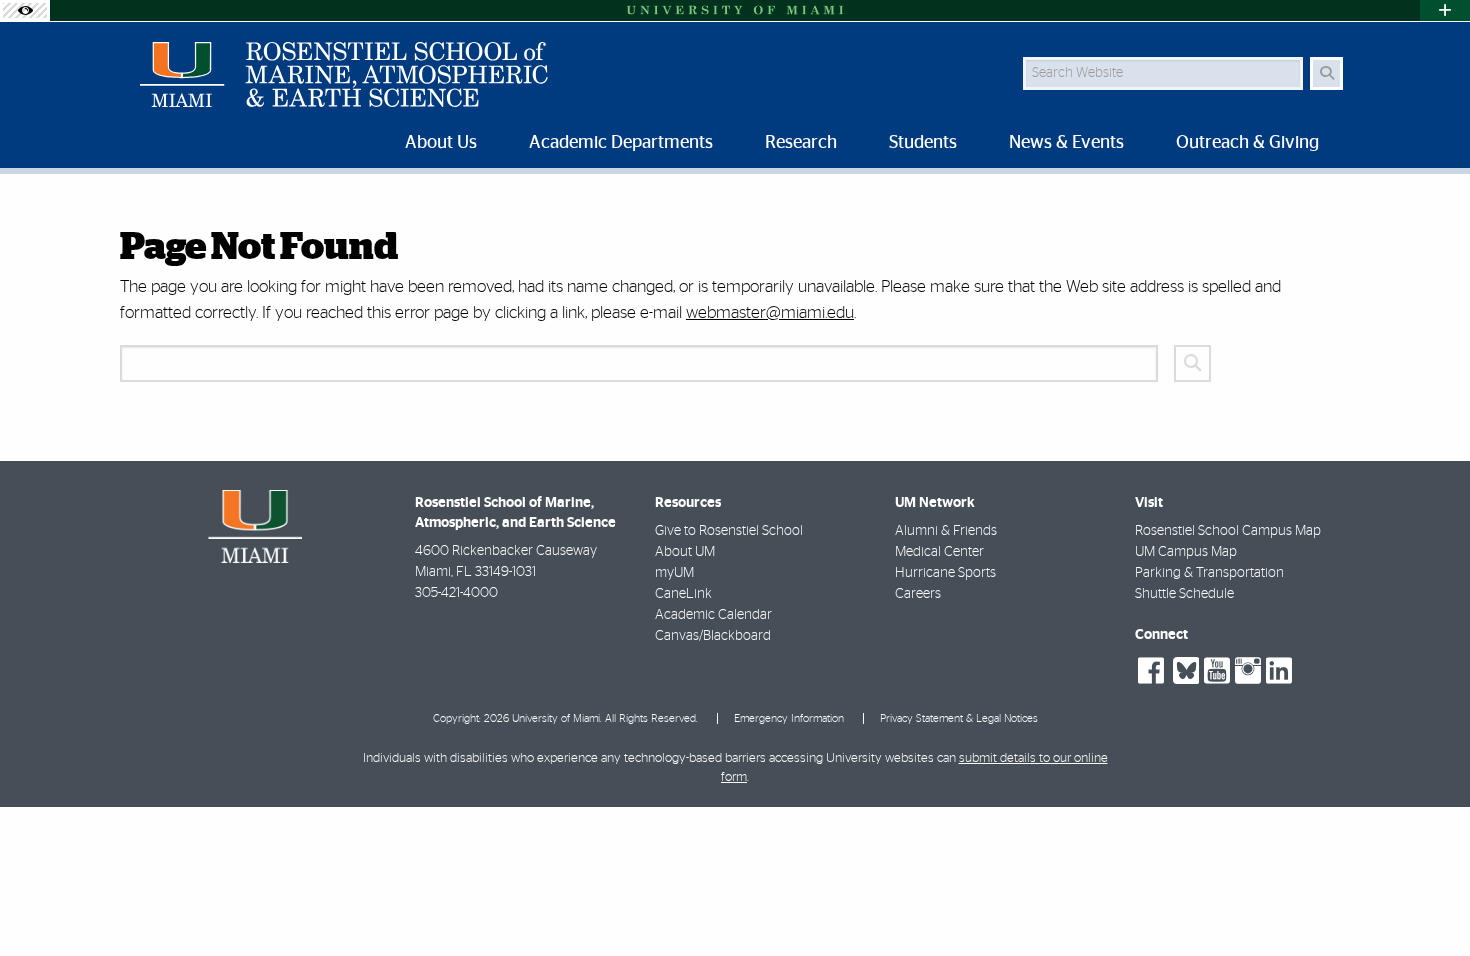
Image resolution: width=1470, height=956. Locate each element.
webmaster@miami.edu (770, 312)
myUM (674, 573)
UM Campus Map (1186, 552)
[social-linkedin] (1279, 671)
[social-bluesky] (1183, 668)
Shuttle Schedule (1184, 594)
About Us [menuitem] (441, 143)
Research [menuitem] (801, 143)
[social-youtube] (1217, 671)
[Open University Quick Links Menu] (1445, 10)
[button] (1426, 900)
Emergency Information (789, 718)
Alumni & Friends (946, 531)
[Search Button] (1326, 73)
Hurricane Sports (945, 573)
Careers (918, 594)
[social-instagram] (1248, 671)
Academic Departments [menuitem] (621, 143)
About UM (685, 552)
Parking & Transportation (1209, 573)
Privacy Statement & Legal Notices (959, 718)
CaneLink (683, 594)
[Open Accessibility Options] (25, 10)
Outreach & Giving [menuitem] (1247, 143)
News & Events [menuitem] (1066, 143)
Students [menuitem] (923, 143)
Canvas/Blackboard (713, 636)
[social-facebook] (1151, 671)
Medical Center (939, 552)
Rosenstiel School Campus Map (1228, 531)
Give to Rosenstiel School (729, 531)
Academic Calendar (713, 615)
